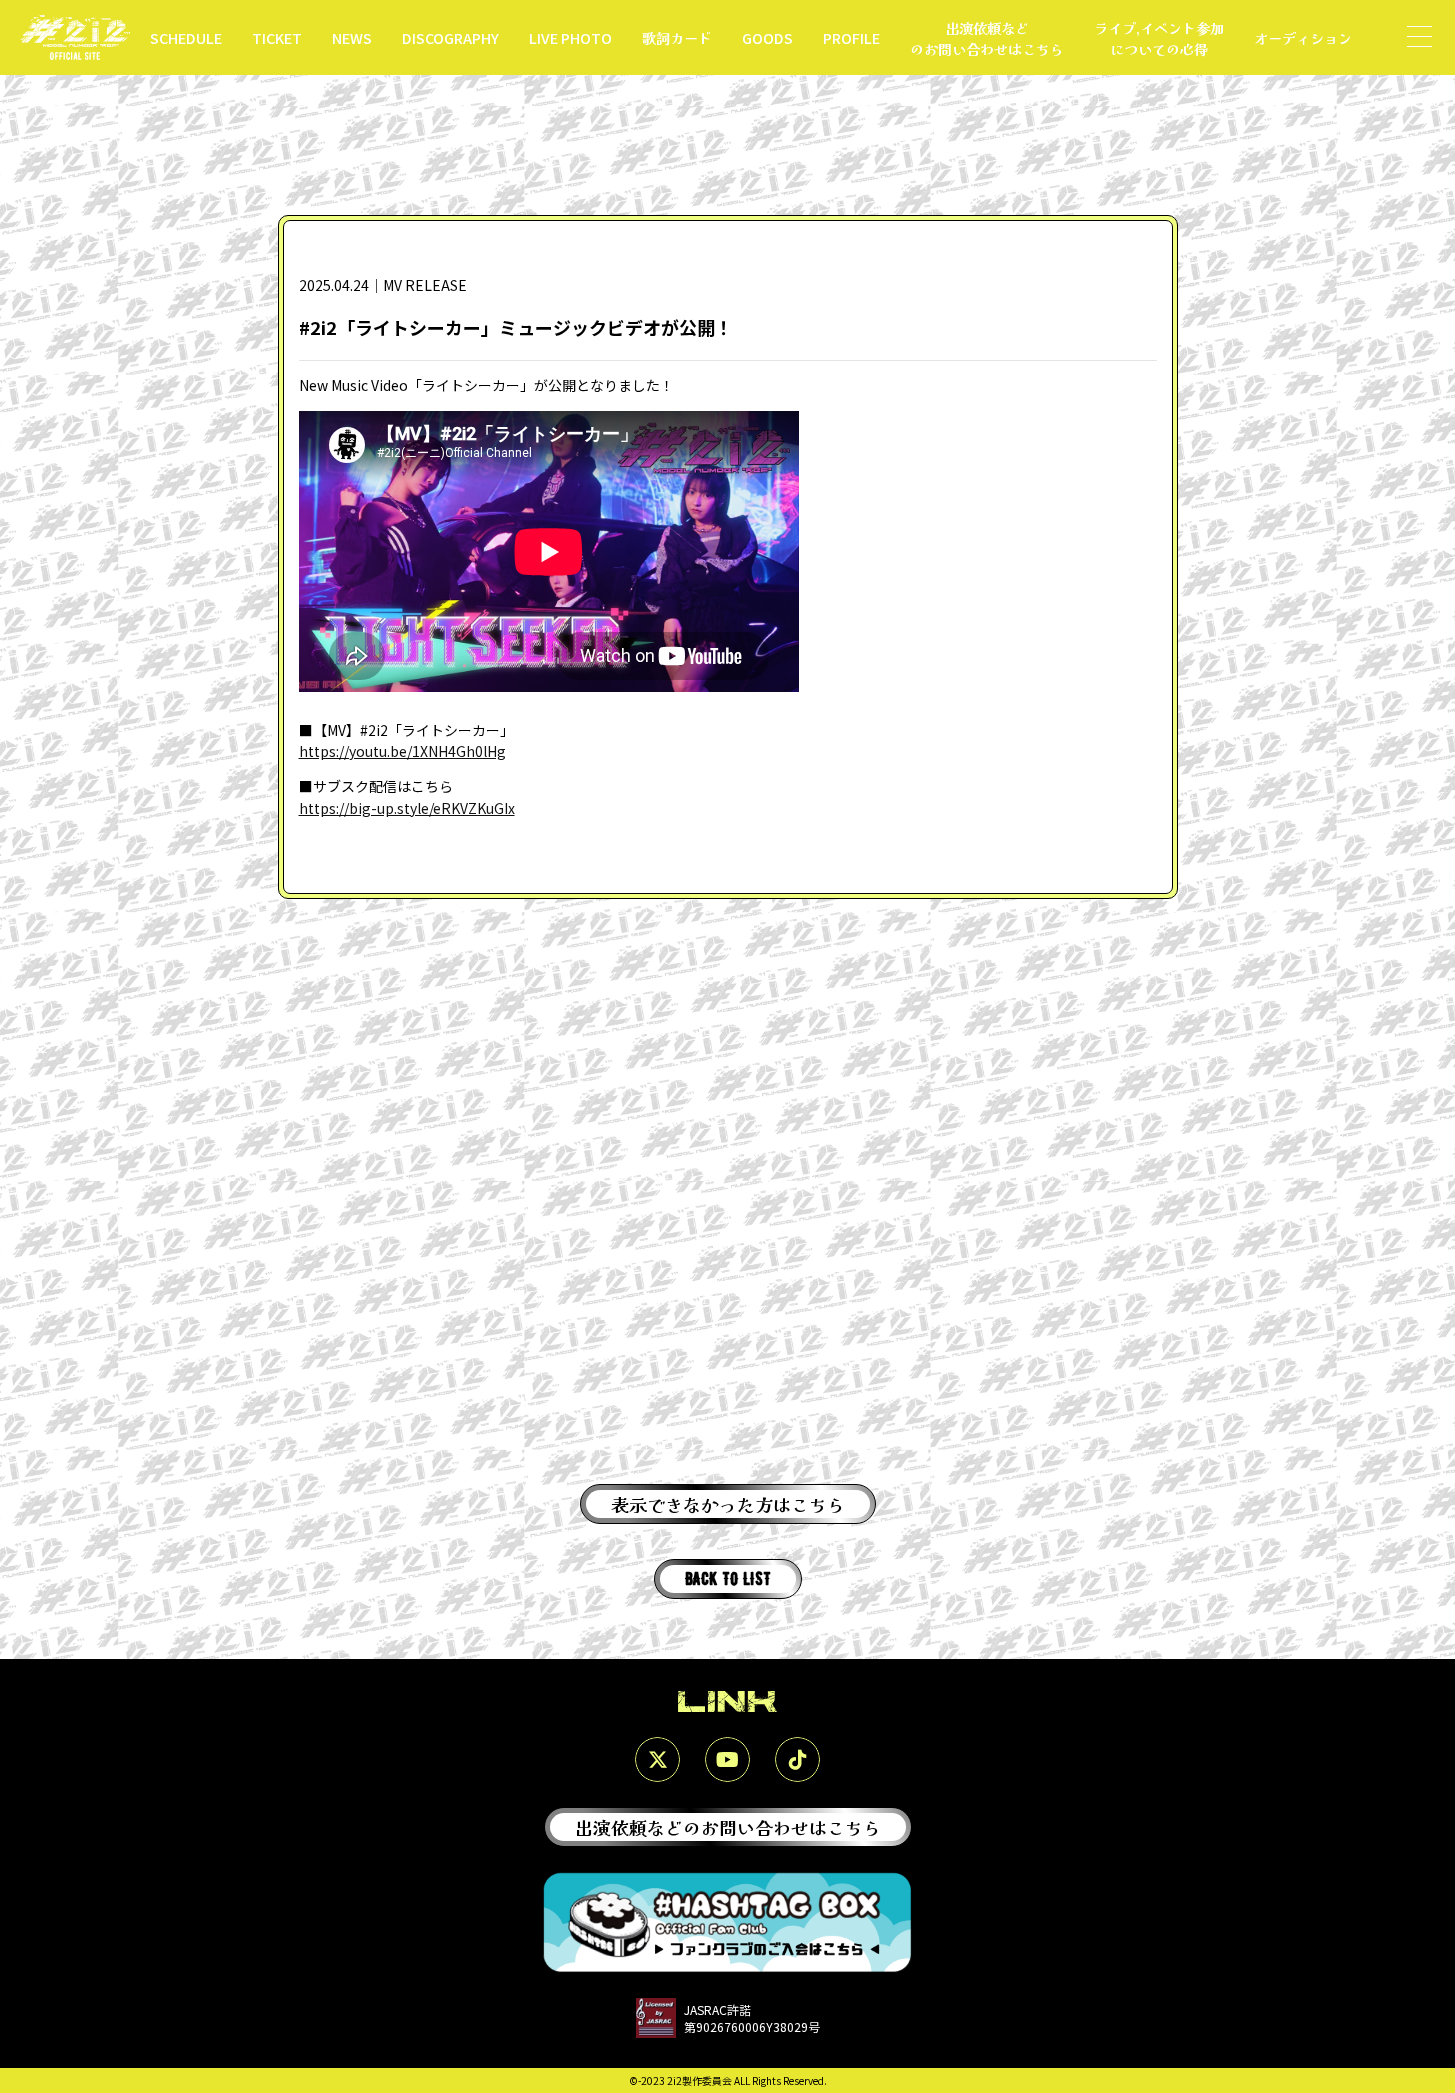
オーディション (1303, 37)
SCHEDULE (186, 37)
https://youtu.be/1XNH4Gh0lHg (402, 751)
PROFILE (851, 37)
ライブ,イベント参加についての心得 (1159, 38)
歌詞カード (677, 37)
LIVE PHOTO (570, 37)
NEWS (352, 37)
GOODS (767, 37)
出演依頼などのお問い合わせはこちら (987, 38)
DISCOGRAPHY (450, 37)
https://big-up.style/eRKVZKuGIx (407, 808)
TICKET (277, 37)
